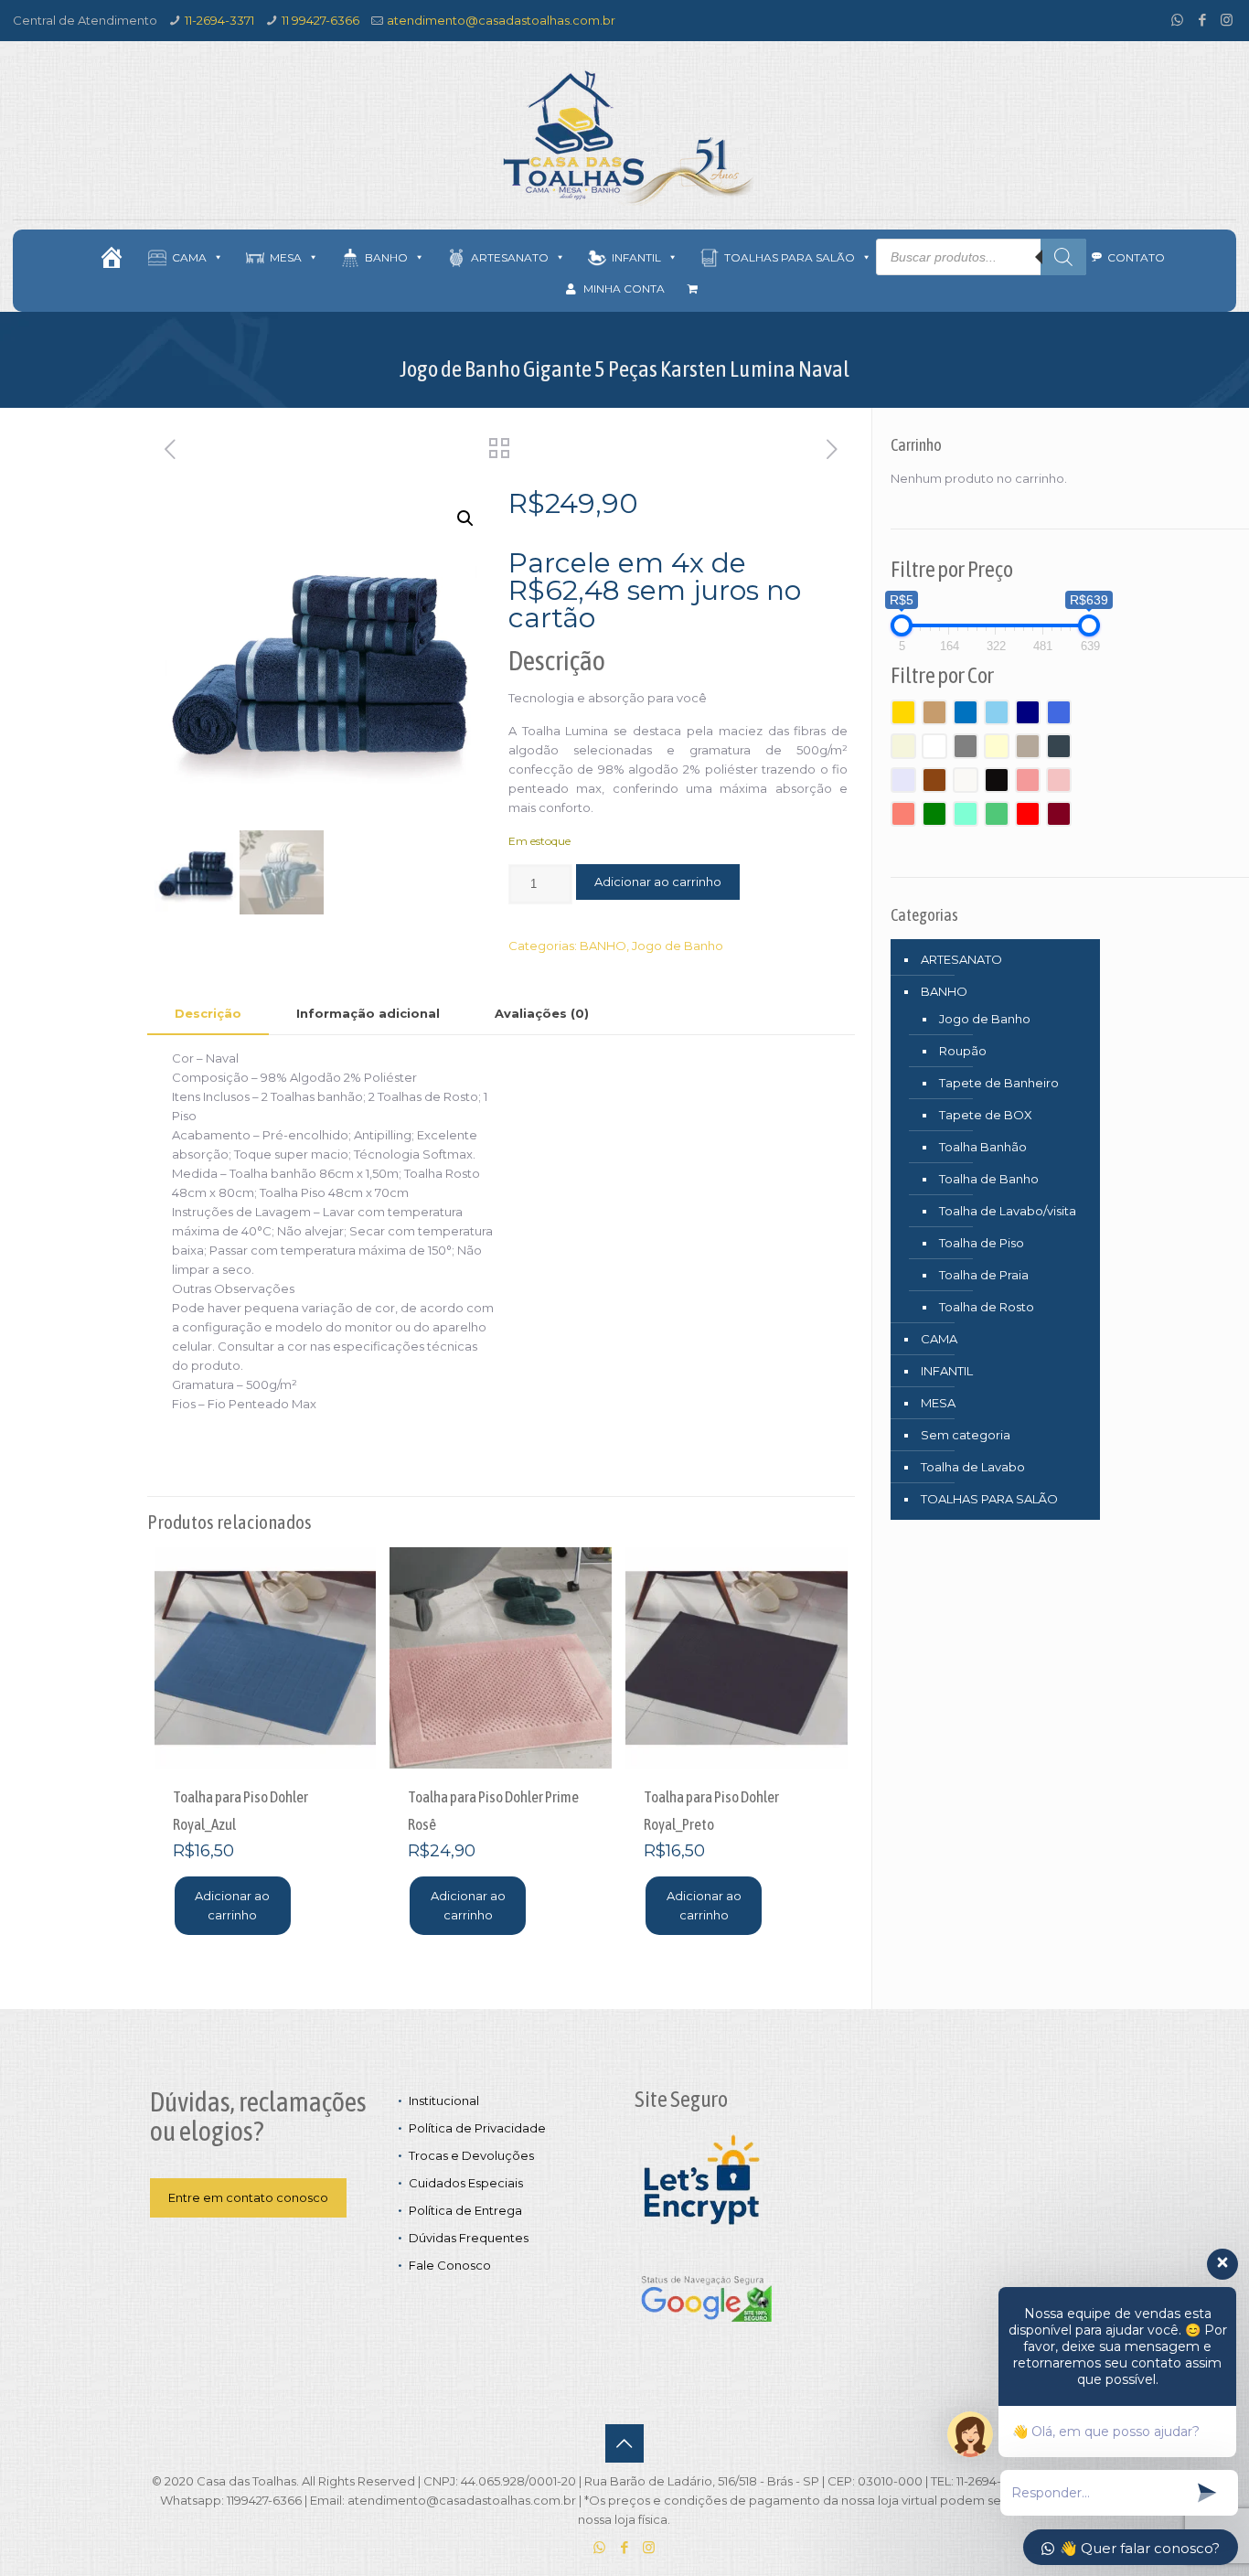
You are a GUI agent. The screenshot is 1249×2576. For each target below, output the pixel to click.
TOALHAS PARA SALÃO (989, 1499)
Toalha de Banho (989, 1179)
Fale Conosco (450, 2265)
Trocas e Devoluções (471, 2155)
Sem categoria (966, 1435)
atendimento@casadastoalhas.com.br (501, 20)
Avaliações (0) (542, 1013)
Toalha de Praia (984, 1275)
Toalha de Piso (982, 1243)
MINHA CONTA (624, 289)
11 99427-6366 (320, 20)
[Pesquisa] (1063, 257)
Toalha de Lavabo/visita (1008, 1211)
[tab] (208, 1014)
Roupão (963, 1051)
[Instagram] (1227, 20)
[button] (465, 518)
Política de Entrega (465, 2210)
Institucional (444, 2100)
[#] (112, 257)
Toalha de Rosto (987, 1307)
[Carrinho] (693, 289)
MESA (938, 1403)
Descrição (208, 1013)
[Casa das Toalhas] (624, 137)
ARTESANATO (961, 959)
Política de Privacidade (477, 2128)
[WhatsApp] (1177, 20)
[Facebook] (1202, 20)
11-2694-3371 (219, 20)
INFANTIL (947, 1371)
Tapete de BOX (986, 1115)
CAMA (939, 1339)
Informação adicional (368, 1013)
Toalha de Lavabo (973, 1467)
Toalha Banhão (983, 1147)
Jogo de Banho (678, 946)
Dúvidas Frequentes (469, 2238)
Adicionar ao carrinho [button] (232, 1905)
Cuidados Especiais (466, 2183)
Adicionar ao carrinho (658, 882)
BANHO (603, 946)
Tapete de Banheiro (999, 1083)
